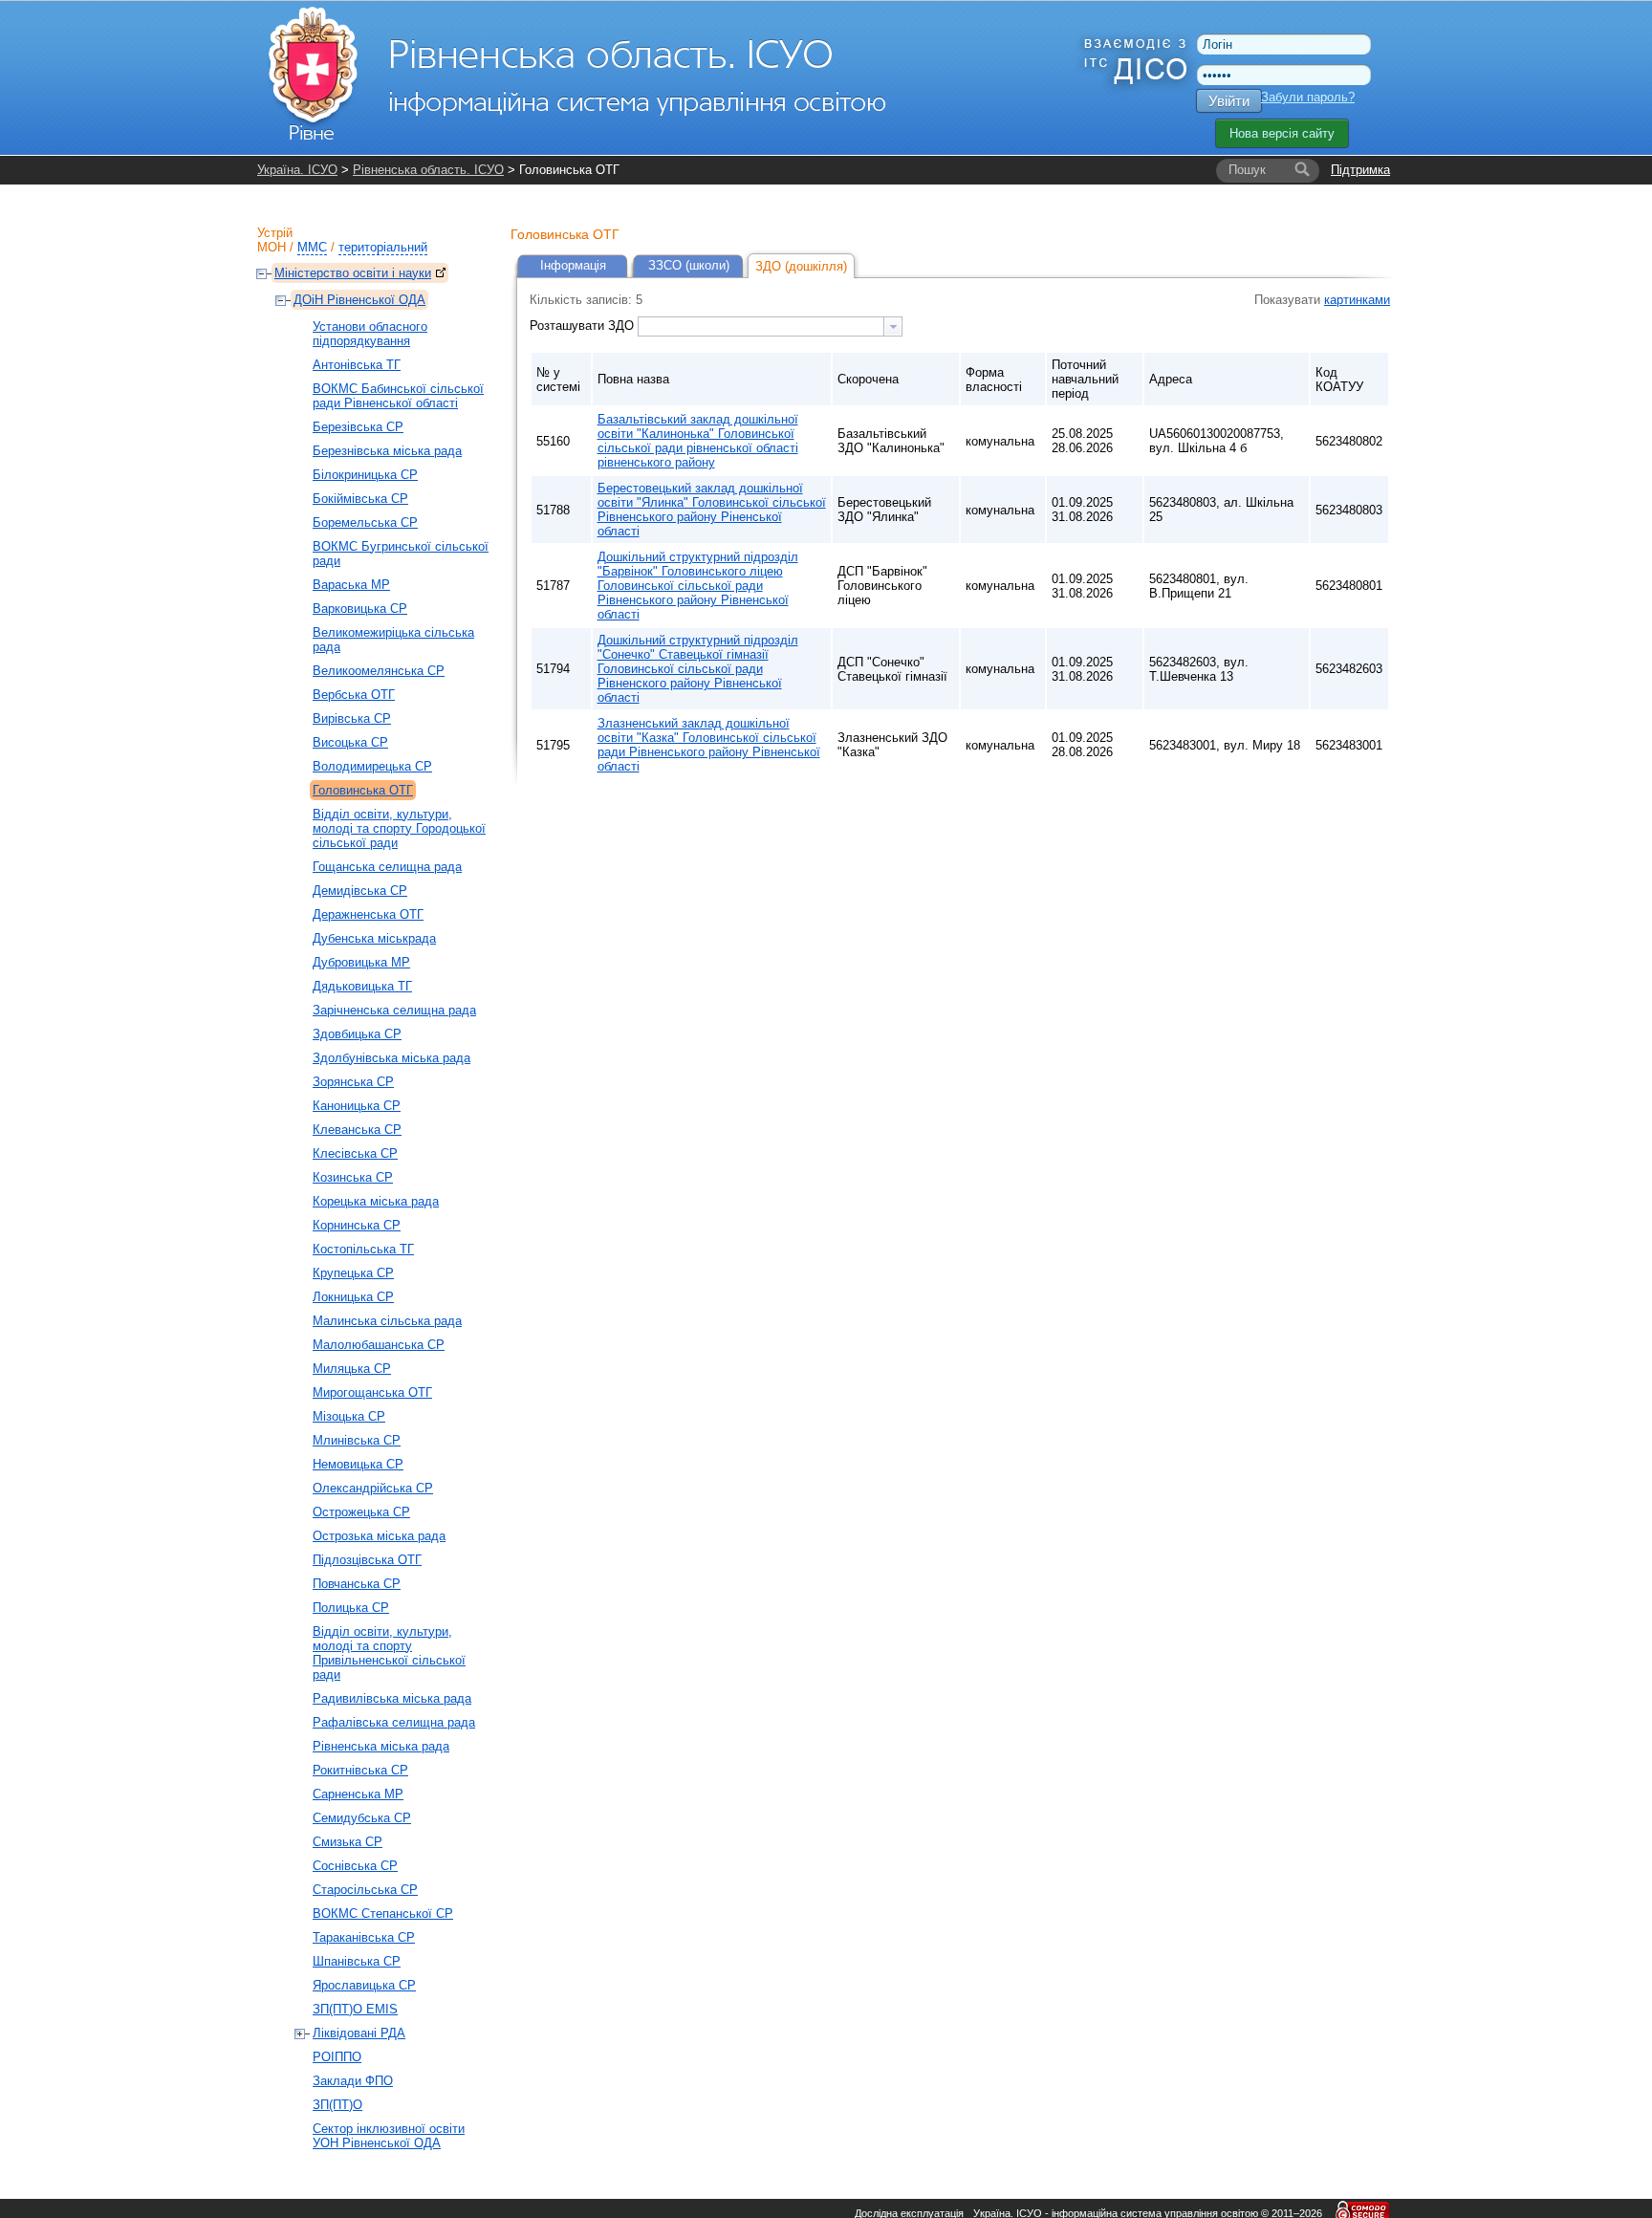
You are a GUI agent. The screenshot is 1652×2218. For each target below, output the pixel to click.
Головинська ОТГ (363, 790)
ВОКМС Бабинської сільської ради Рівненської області (398, 396)
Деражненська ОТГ (368, 914)
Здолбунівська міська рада (391, 1058)
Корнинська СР (357, 1225)
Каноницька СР (357, 1106)
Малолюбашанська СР (379, 1345)
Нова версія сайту (1282, 133)
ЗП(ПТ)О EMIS (355, 2009)
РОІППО (337, 2057)
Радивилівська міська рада (392, 1698)
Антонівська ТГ (357, 365)
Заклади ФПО (353, 2081)
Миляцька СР (352, 1369)
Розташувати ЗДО (584, 326)
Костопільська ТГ (363, 1249)
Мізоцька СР (349, 1416)
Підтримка (1360, 170)
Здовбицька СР (357, 1034)
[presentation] (893, 326)
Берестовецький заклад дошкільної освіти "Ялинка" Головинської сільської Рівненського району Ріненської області (712, 510)
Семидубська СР (362, 1818)
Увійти (1229, 101)
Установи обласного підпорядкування (370, 334)
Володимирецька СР (372, 766)
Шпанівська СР (357, 1961)
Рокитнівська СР (360, 1770)
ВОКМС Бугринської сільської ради (401, 554)
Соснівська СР (355, 1866)
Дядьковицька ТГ (362, 986)
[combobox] (770, 326)
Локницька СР (353, 1297)
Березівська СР (358, 427)
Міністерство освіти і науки (353, 273)
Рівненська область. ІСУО (428, 170)
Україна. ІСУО (297, 170)
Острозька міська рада (379, 1536)
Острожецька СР (361, 1512)
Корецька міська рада (376, 1201)
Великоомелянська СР (379, 671)
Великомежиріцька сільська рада (393, 640)
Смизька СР (348, 1842)
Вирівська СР (352, 718)
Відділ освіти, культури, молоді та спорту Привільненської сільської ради (389, 1653)
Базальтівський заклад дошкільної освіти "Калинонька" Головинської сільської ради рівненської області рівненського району (698, 441)
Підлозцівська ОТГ (367, 1560)
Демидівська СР (360, 891)
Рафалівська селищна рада (394, 1722)
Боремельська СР (365, 522)
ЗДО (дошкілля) (801, 266)
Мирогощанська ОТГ (372, 1392)
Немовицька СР (358, 1464)
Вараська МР (351, 585)
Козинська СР (353, 1177)
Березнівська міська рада (387, 451)
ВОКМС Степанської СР (383, 1914)
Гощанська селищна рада (387, 867)
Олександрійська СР (373, 1488)
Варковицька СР (360, 609)
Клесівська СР (355, 1153)
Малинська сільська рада (387, 1321)
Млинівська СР (357, 1440)
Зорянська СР (353, 1082)
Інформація (573, 265)
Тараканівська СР (364, 1937)
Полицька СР (351, 1608)
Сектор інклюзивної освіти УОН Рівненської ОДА (389, 2136)
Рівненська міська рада (381, 1746)
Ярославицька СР (364, 1985)
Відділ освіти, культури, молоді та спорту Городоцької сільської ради (399, 828)
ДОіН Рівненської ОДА (359, 300)
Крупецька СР (353, 1273)
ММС (312, 247)
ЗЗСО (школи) (689, 265)
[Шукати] (1302, 170)
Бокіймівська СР (360, 499)
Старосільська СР (365, 1890)
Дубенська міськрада (374, 938)
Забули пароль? (1308, 97)
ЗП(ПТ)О (337, 2105)
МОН (272, 247)
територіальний (383, 247)
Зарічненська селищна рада (394, 1010)
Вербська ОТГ (354, 695)
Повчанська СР (357, 1584)
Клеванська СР (357, 1130)
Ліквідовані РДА (359, 2033)
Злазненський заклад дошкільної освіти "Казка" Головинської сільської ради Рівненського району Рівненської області (709, 745)
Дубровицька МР (361, 962)
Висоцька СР (350, 742)
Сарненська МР (358, 1794)
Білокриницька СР (365, 475)
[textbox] (761, 326)
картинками (1357, 300)
